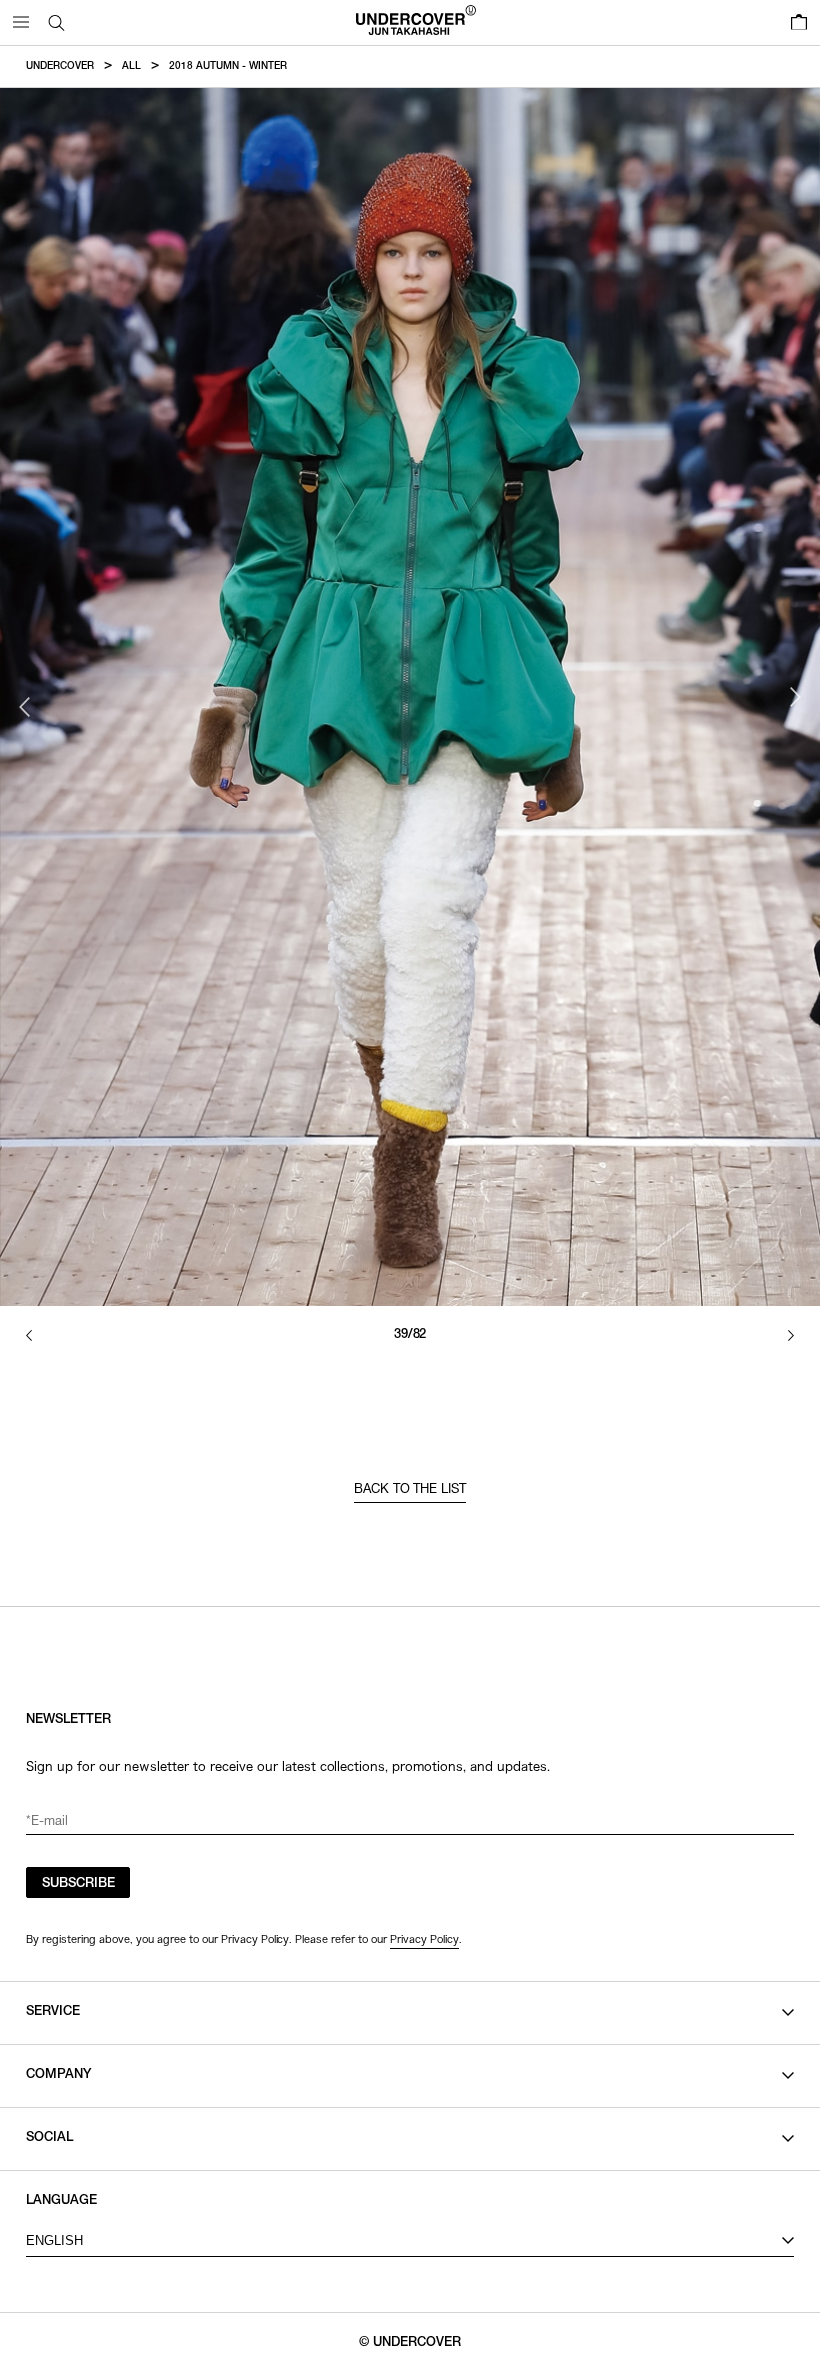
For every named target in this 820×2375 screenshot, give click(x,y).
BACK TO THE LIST (410, 1490)
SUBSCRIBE (78, 1884)
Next (795, 697)
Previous (25, 707)
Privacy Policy (424, 1939)
